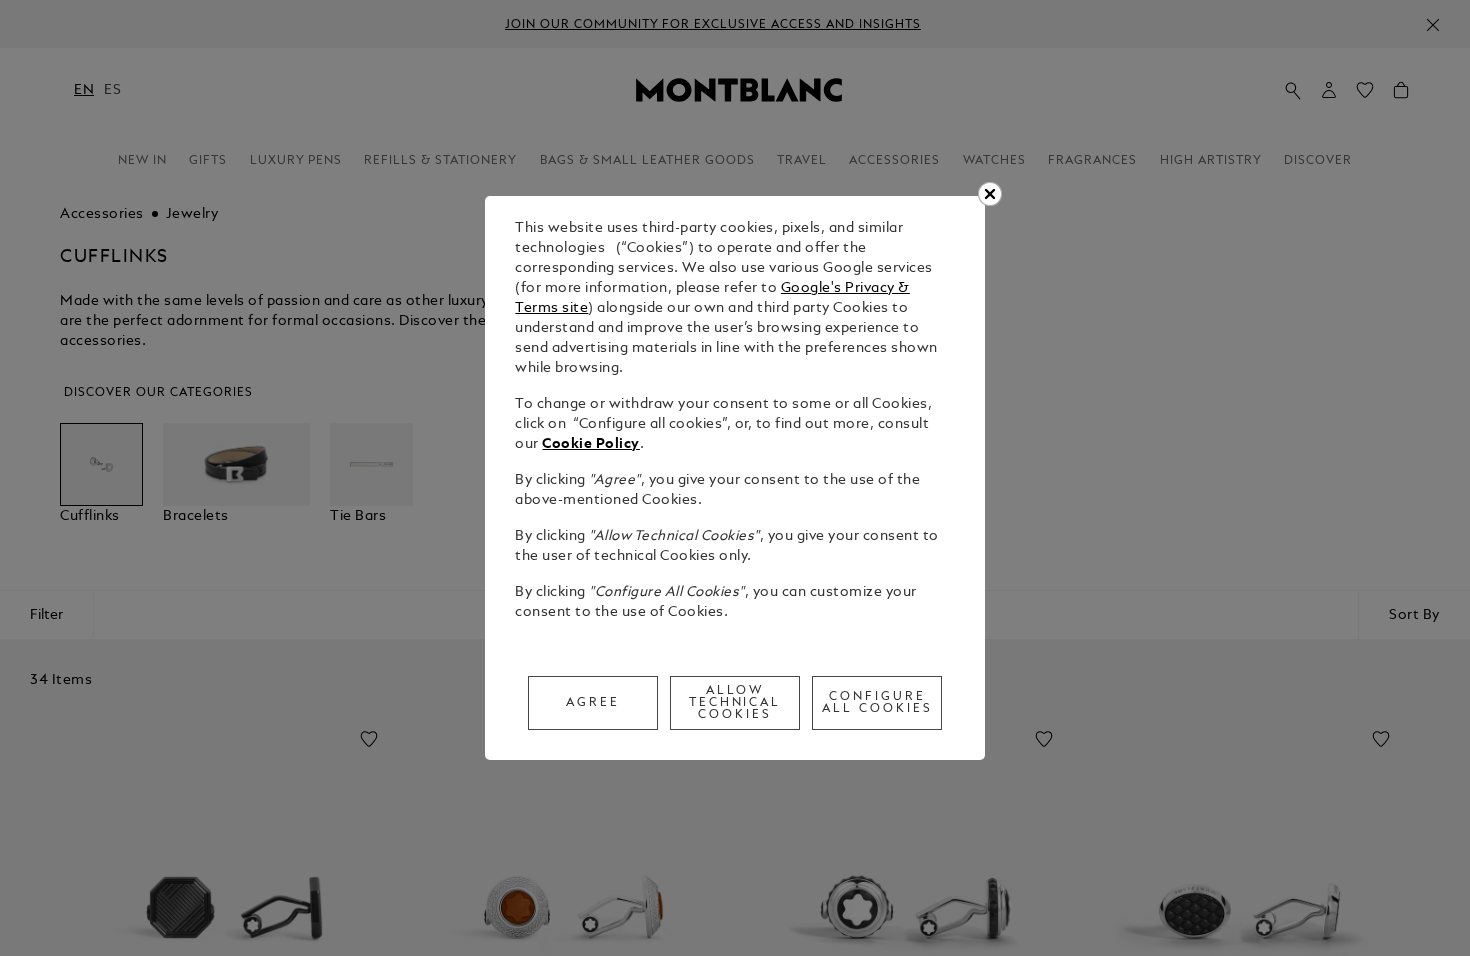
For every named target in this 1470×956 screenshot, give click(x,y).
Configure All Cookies (877, 703)
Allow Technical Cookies (735, 703)
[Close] (990, 194)
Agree (593, 703)
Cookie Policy (591, 444)
